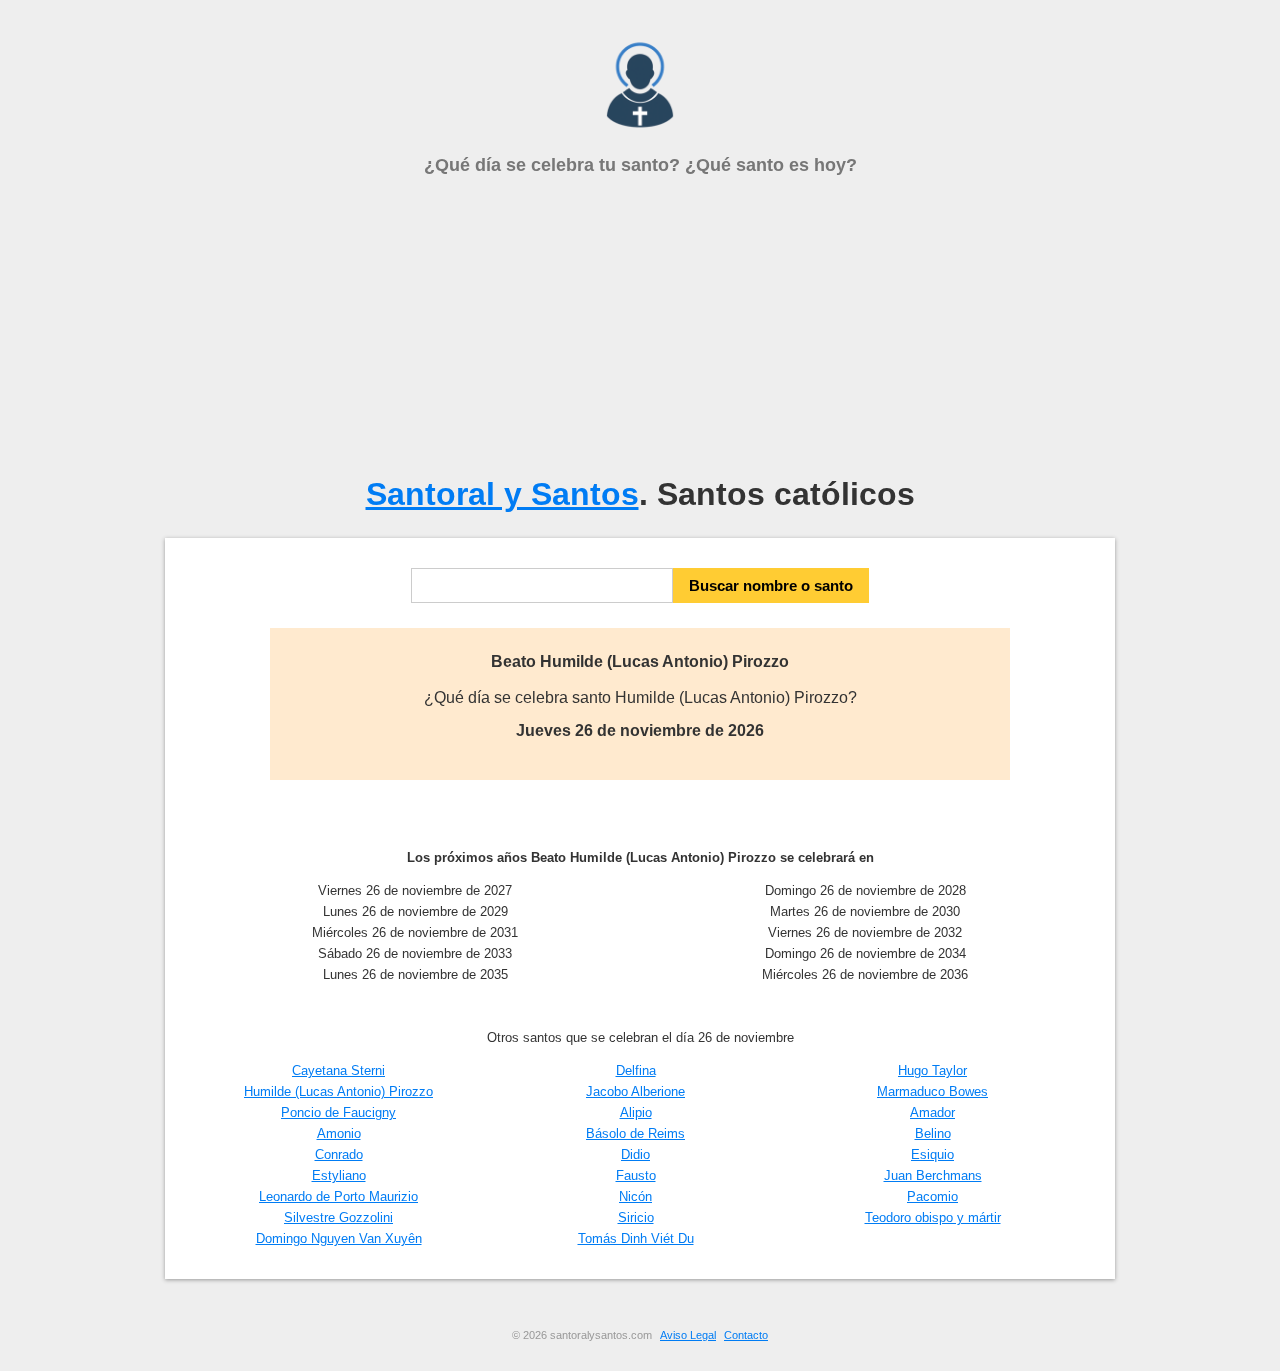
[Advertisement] (640, 326)
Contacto (746, 1335)
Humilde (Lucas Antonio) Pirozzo (338, 1091)
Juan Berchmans (933, 1175)
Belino (933, 1133)
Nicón (635, 1196)
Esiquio (932, 1154)
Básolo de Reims (635, 1133)
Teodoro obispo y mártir (933, 1217)
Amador (932, 1112)
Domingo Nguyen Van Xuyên (339, 1238)
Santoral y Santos (502, 494)
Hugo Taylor (932, 1070)
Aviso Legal (688, 1335)
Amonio (339, 1133)
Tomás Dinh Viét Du (636, 1238)
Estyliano (339, 1175)
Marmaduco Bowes (932, 1091)
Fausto (636, 1175)
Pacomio (932, 1196)
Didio (635, 1154)
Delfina (636, 1070)
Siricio (636, 1217)
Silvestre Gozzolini (338, 1217)
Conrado (339, 1154)
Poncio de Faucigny (338, 1112)
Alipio (636, 1112)
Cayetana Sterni (338, 1070)
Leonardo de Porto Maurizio (338, 1196)
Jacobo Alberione (635, 1091)
